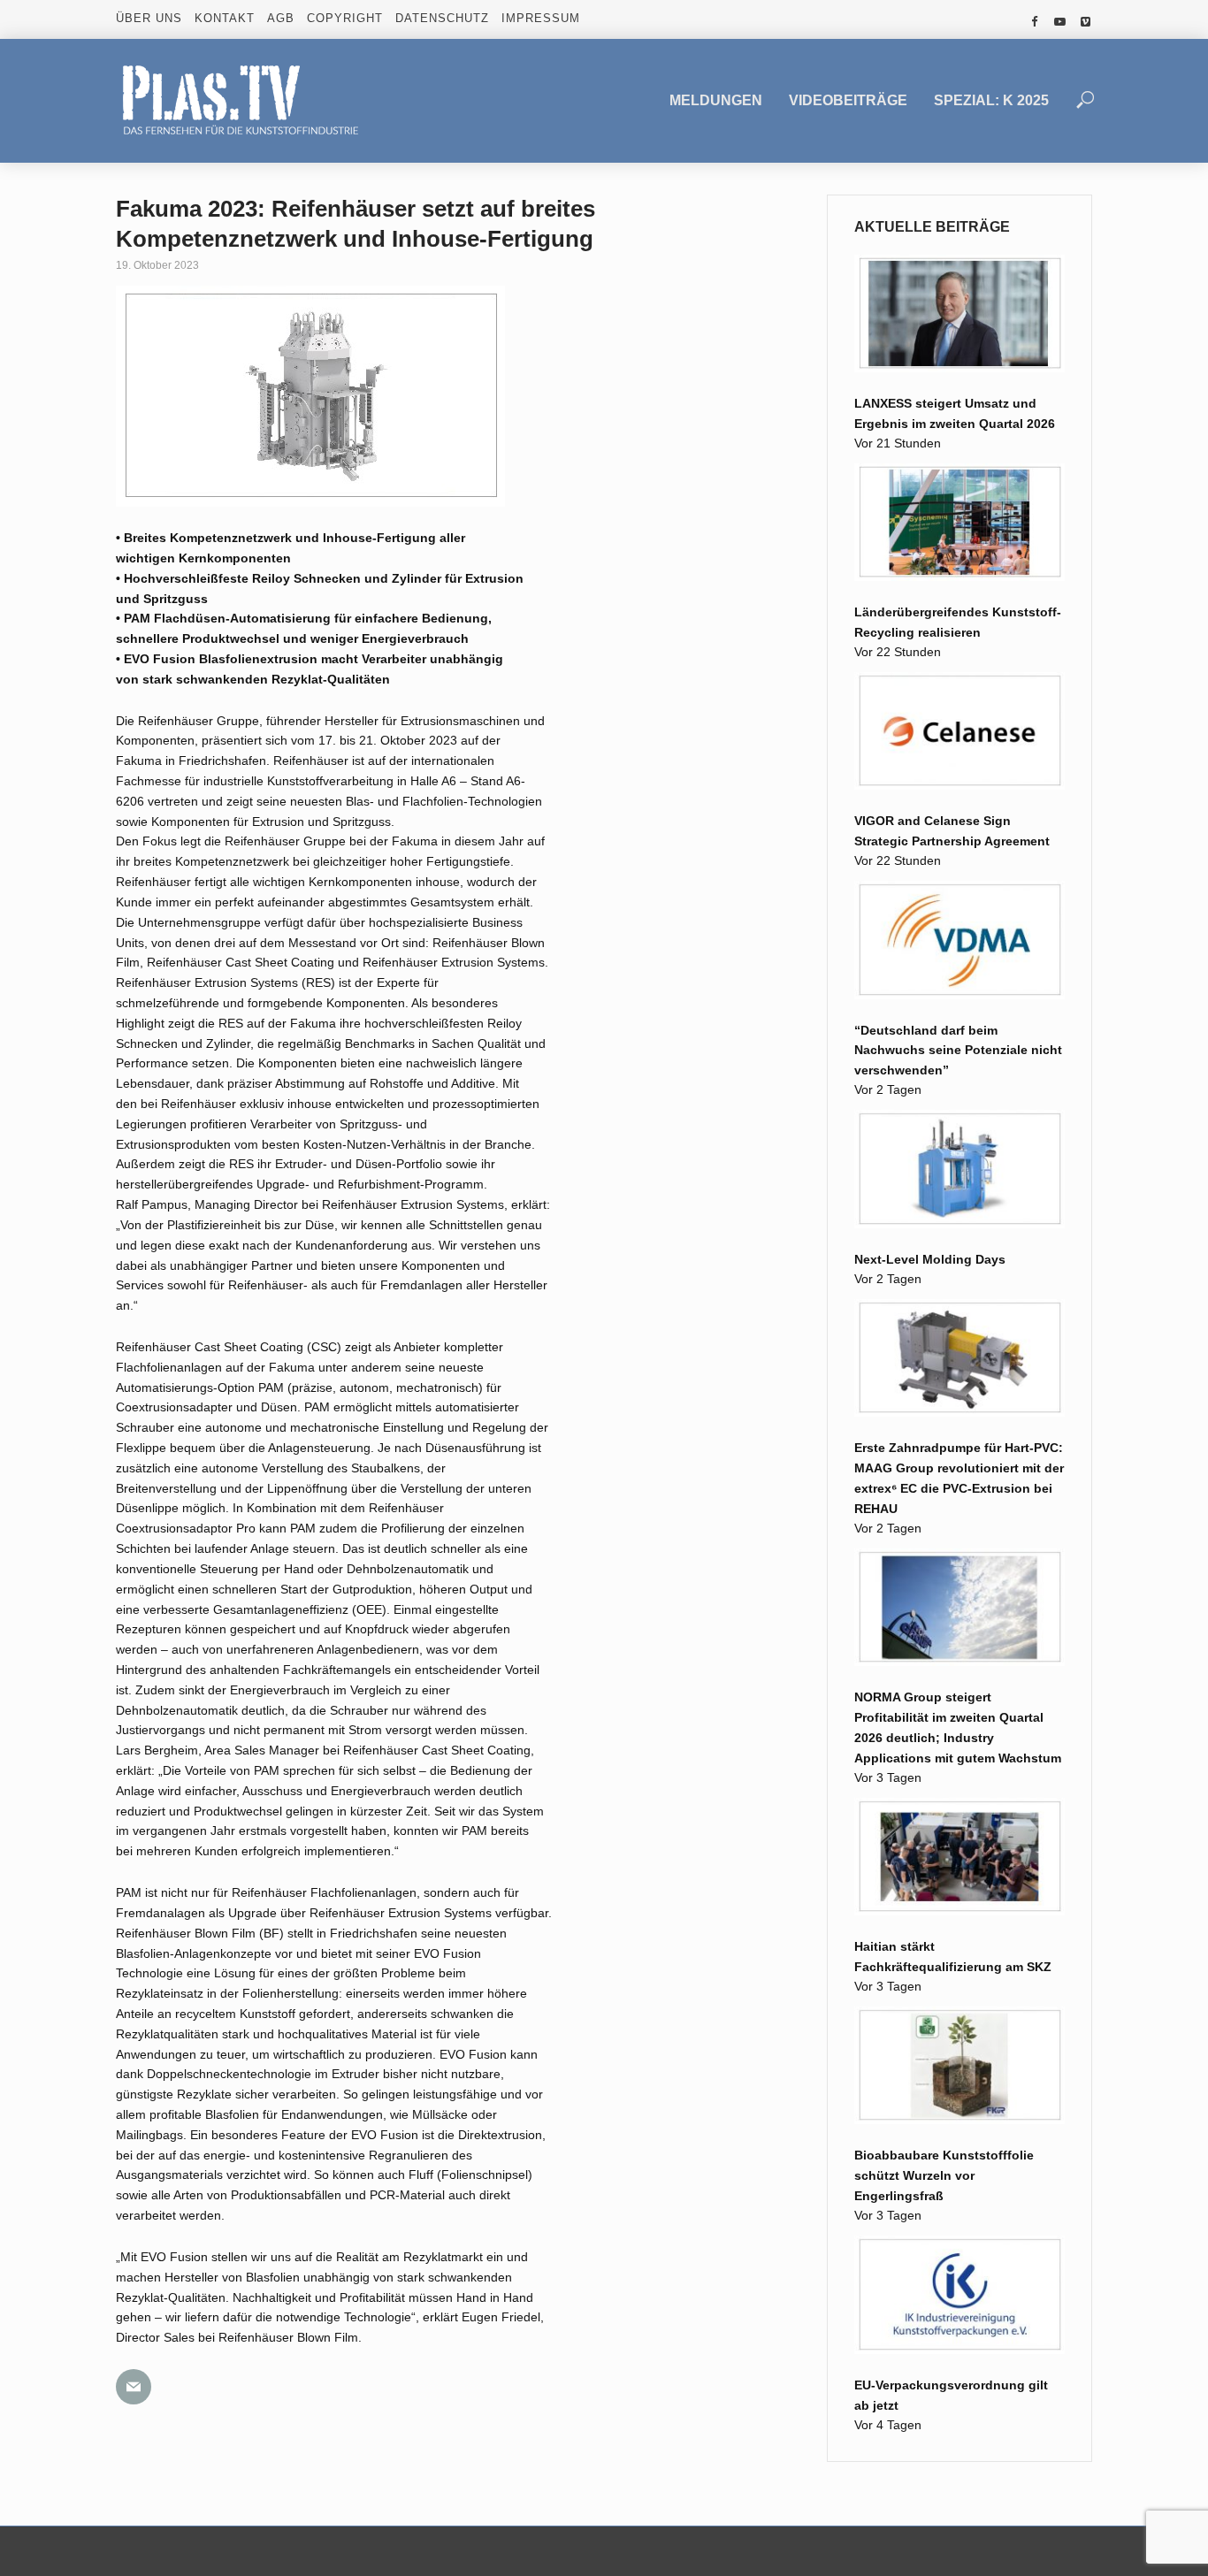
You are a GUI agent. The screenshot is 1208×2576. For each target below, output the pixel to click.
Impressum (541, 18)
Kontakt (225, 18)
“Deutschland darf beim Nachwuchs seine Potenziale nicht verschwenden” (958, 1051)
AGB (281, 18)
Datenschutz (442, 18)
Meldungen (716, 100)
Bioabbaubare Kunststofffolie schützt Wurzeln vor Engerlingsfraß (944, 2175)
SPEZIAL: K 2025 (991, 100)
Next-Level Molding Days (930, 1259)
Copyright (345, 18)
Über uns (149, 18)
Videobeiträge (848, 100)
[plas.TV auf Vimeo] (1086, 22)
